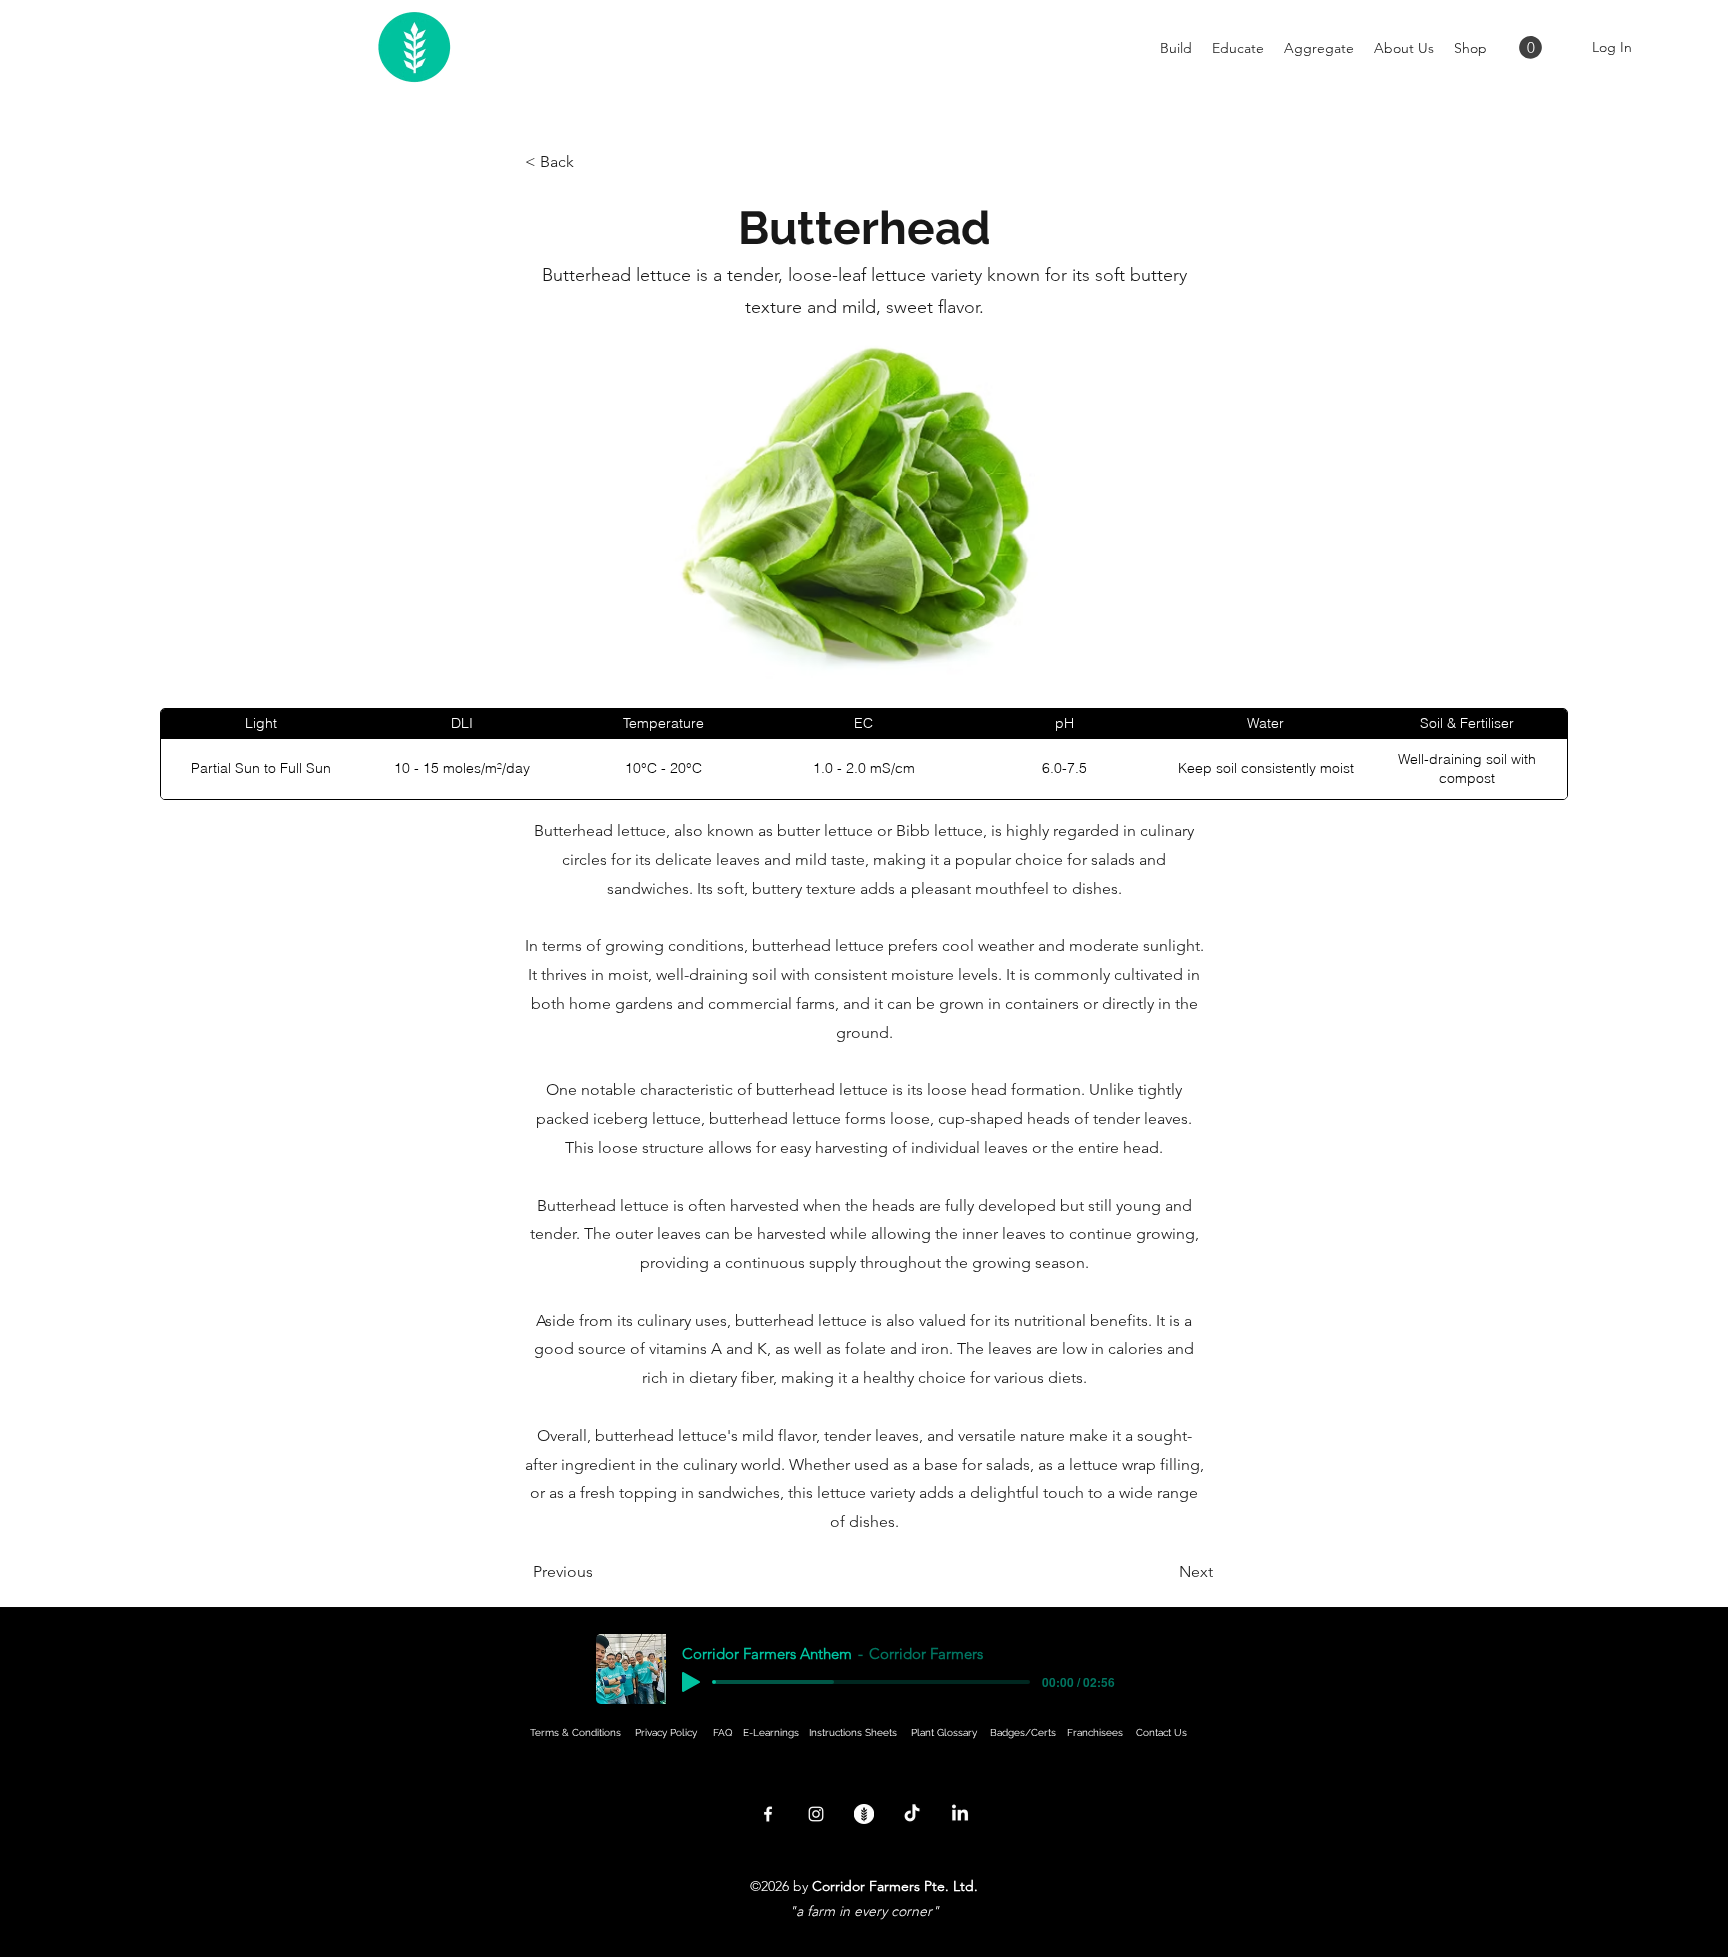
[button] (1530, 47)
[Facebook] (768, 1814)
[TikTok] (912, 1814)
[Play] (691, 1682)
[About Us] (864, 1814)
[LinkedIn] (960, 1814)
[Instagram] (816, 1814)
